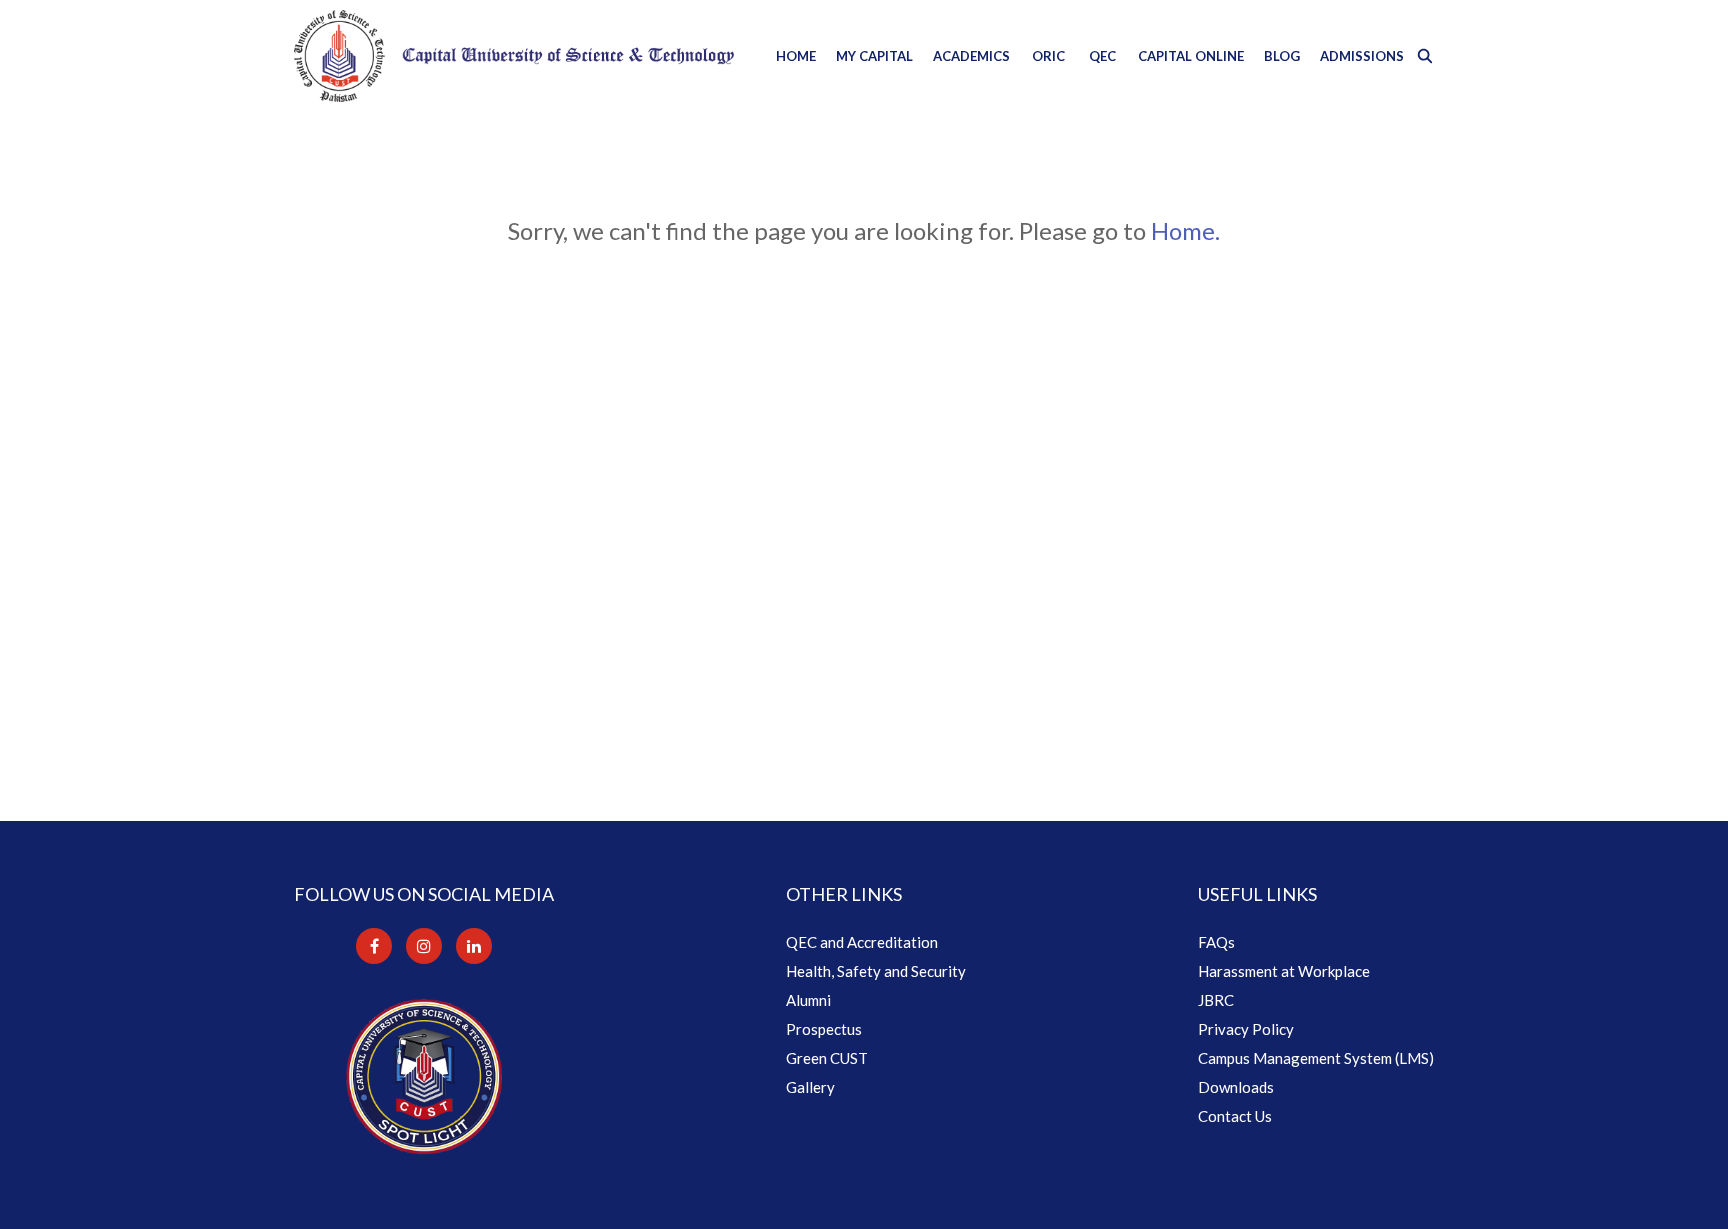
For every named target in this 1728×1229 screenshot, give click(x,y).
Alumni (808, 1000)
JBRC (1216, 1000)
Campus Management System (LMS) (1316, 1058)
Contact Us (1235, 1116)
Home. (1185, 230)
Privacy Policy (1246, 1029)
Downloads (1236, 1087)
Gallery (810, 1087)
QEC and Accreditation (862, 942)
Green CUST (827, 1058)
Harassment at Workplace (1284, 971)
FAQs (1216, 942)
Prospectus (824, 1029)
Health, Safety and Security (876, 971)
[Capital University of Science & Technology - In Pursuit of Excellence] (514, 56)
